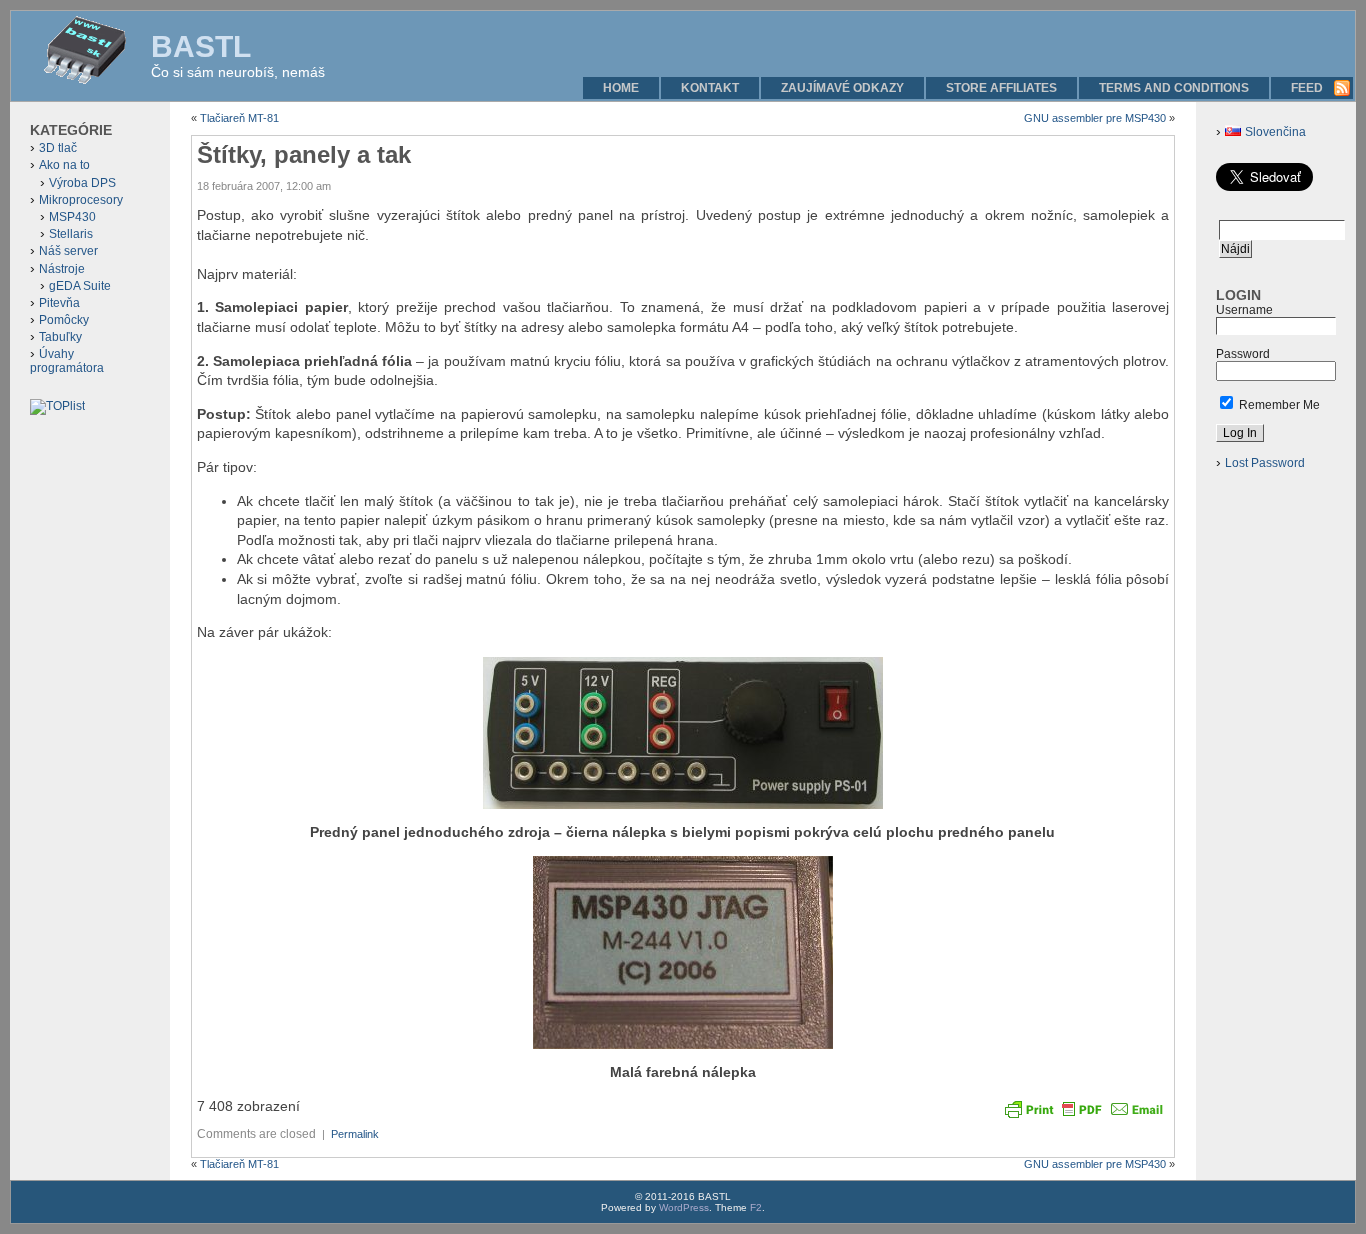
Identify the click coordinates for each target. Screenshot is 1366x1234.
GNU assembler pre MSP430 (1095, 118)
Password (1243, 354)
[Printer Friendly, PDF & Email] (1084, 1108)
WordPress (684, 1207)
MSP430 (72, 217)
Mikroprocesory (81, 200)
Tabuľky (60, 337)
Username (1244, 310)
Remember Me (1278, 405)
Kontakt (710, 88)
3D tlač (58, 148)
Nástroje (62, 269)
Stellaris (71, 234)
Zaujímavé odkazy (842, 88)
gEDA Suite (80, 286)
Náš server (68, 251)
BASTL (201, 46)
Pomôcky (64, 320)
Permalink (355, 1134)
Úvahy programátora (67, 361)
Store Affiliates (1001, 88)
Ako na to (64, 165)
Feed (1307, 88)
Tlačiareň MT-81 (239, 118)
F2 (756, 1207)
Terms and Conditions (1174, 88)
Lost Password (1265, 463)
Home (621, 88)
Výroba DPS (82, 183)
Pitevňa (59, 303)
